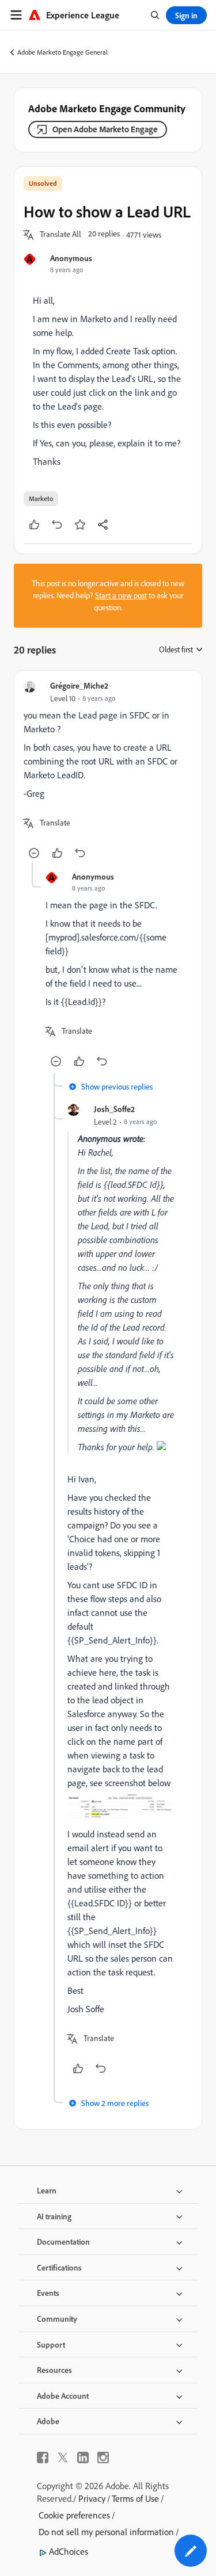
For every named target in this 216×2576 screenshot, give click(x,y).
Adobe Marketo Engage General (62, 52)
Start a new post (121, 595)
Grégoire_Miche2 (79, 685)
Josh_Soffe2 (114, 1109)
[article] (108, 771)
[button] (60, 235)
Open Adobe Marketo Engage (105, 129)
